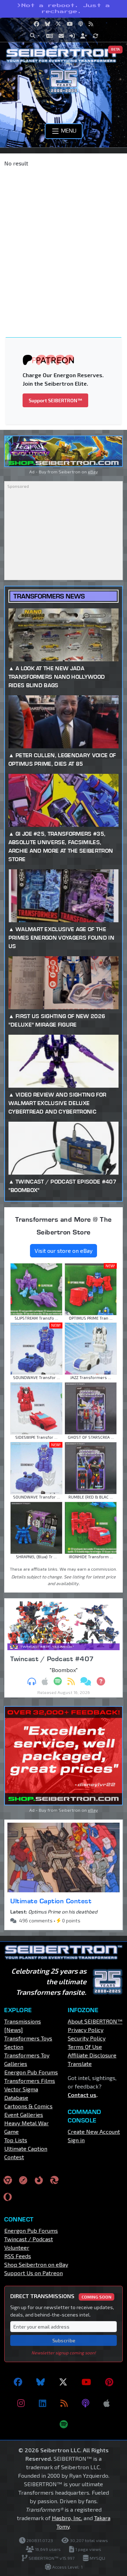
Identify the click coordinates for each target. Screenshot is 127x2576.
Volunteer (17, 2247)
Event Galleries (24, 2114)
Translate (80, 2064)
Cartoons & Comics (28, 2106)
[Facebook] (18, 2382)
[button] (35, 36)
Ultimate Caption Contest (51, 1901)
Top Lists (16, 2140)
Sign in (76, 2140)
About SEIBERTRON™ (95, 2021)
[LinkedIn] (43, 2403)
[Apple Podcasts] (107, 2403)
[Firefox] (39, 2180)
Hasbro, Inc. (67, 2518)
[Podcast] (86, 2403)
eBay (93, 472)
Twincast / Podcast (29, 2239)
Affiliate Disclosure (92, 2055)
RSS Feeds (18, 2256)
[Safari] (23, 2180)
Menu (68, 130)
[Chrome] (8, 2180)
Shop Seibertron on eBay (36, 2264)
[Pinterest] (109, 2382)
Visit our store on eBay (64, 1251)
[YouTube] (86, 2382)
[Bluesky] (41, 2382)
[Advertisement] (64, 240)
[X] (63, 2382)
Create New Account (94, 2131)
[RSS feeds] (64, 2403)
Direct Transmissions (61, 2296)
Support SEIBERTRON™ (55, 400)
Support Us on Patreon (34, 2273)
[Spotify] (64, 2424)
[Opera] (8, 2197)
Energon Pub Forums (31, 2072)
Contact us (82, 2095)
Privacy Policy (86, 2030)
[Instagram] (21, 2403)
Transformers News (49, 596)
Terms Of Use (85, 2047)
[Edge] (54, 2180)
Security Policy (87, 2038)
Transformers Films (30, 2081)
